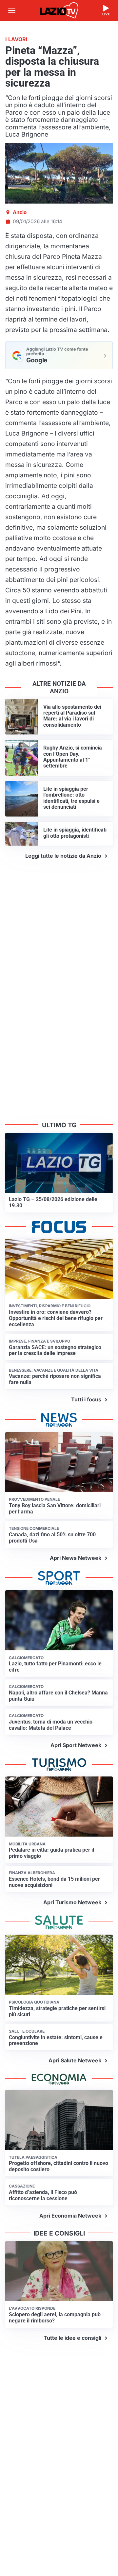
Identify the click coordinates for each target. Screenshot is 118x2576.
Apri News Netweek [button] (76, 1558)
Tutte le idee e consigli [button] (72, 2338)
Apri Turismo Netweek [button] (72, 1902)
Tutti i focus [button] (86, 1399)
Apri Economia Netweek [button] (70, 2216)
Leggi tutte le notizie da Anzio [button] (63, 856)
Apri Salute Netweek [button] (75, 2060)
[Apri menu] (12, 10)
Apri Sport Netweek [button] (76, 1745)
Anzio (20, 212)
